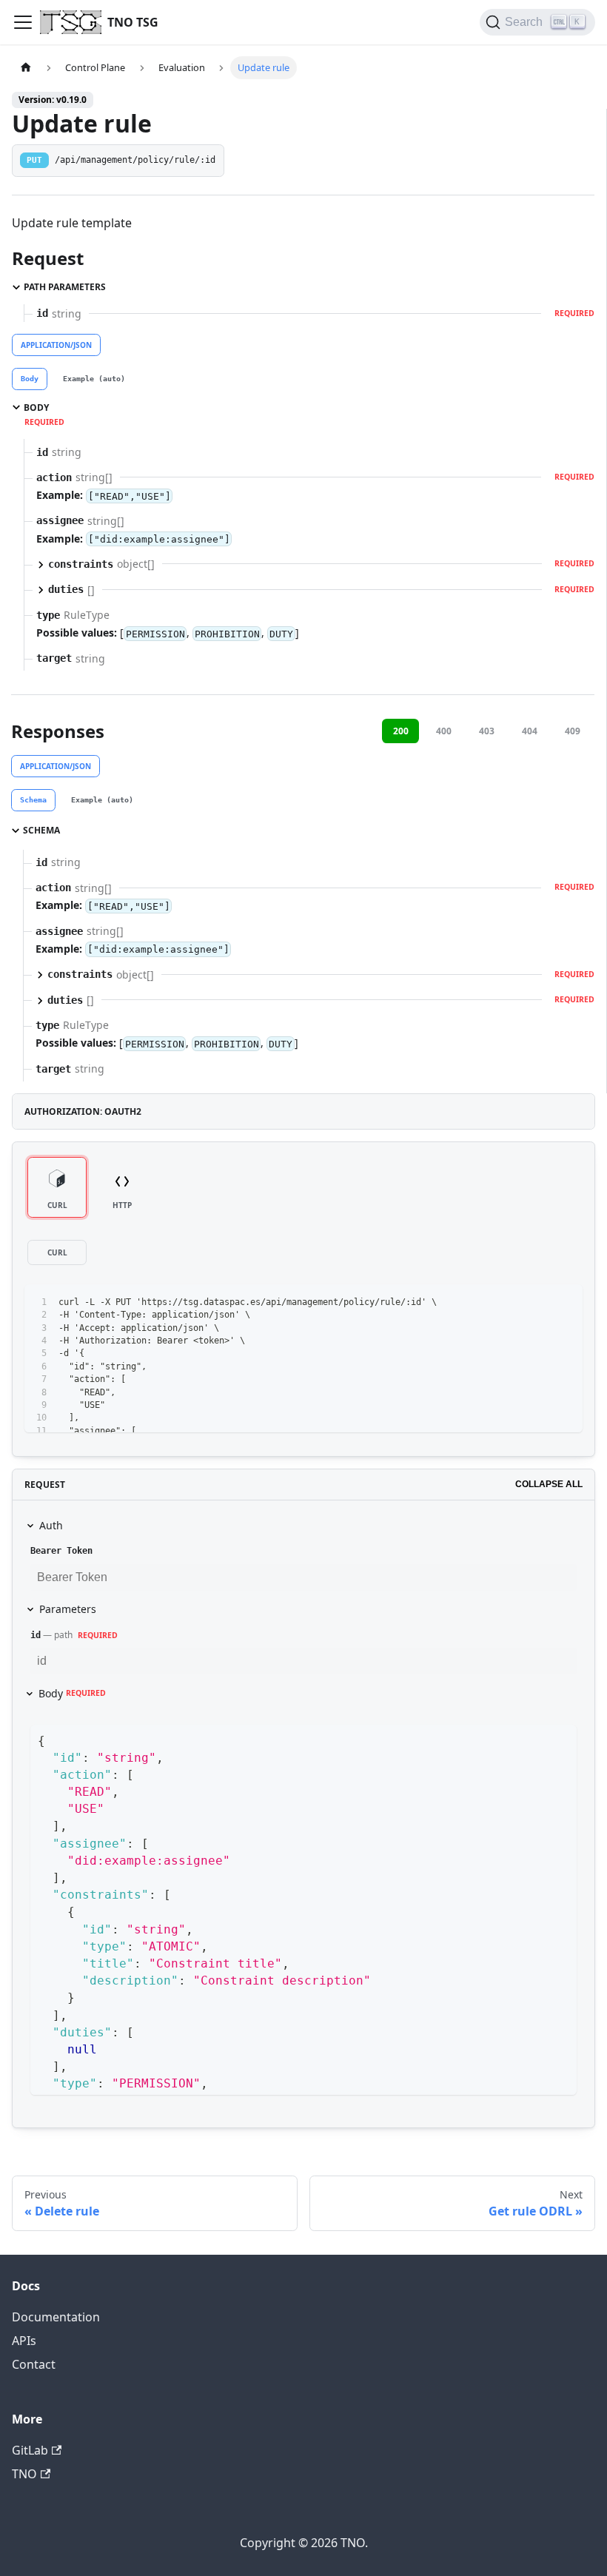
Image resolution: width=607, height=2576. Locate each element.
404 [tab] (530, 731)
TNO (24, 2474)
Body (72, 1693)
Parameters (68, 1609)
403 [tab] (487, 731)
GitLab (30, 2450)
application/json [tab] (56, 345)
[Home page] (26, 68)
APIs (24, 2341)
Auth (51, 1525)
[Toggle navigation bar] (23, 22)
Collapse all (549, 1484)
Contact (34, 2364)
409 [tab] (573, 731)
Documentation (56, 2317)
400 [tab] (444, 731)
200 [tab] (401, 731)
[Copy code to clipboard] (564, 1302)
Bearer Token (61, 1551)
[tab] (30, 379)
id (36, 1635)
